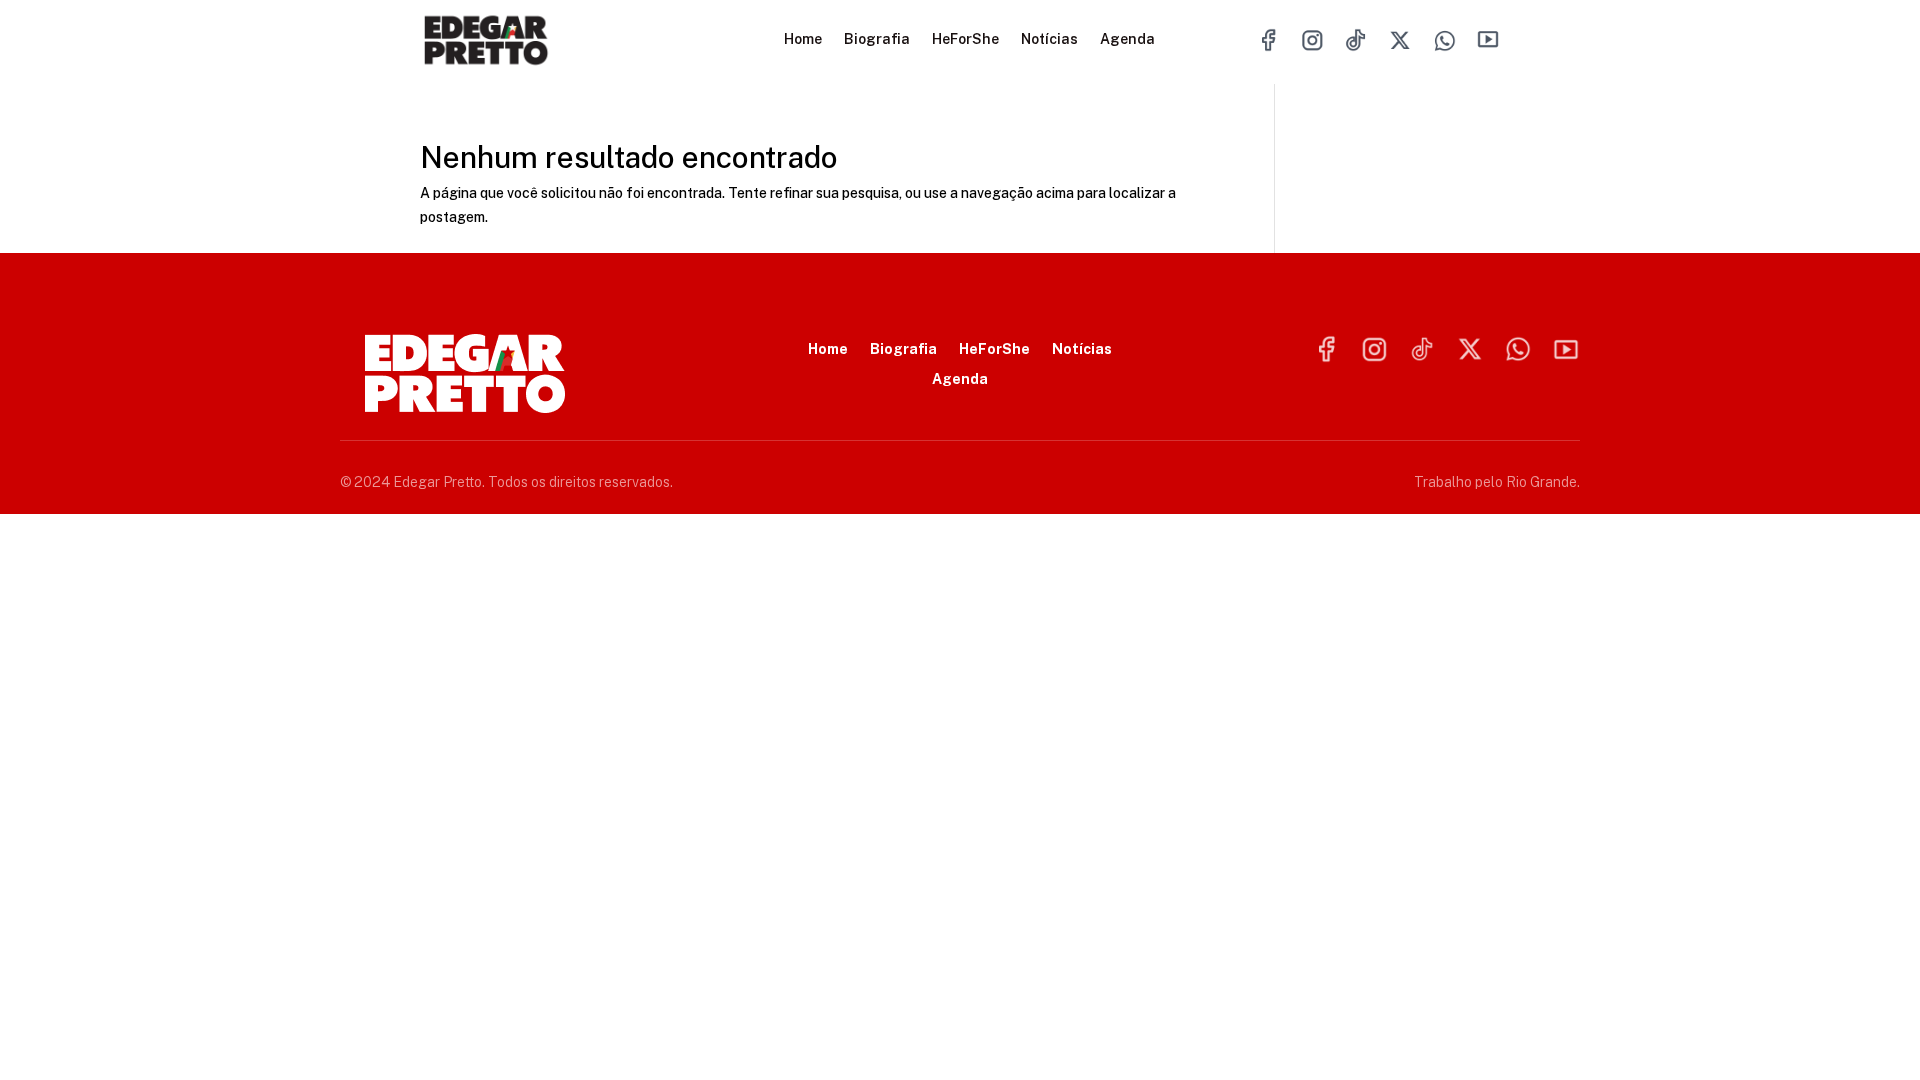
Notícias (1049, 39)
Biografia (877, 39)
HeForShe (965, 39)
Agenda (1127, 39)
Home (803, 39)
